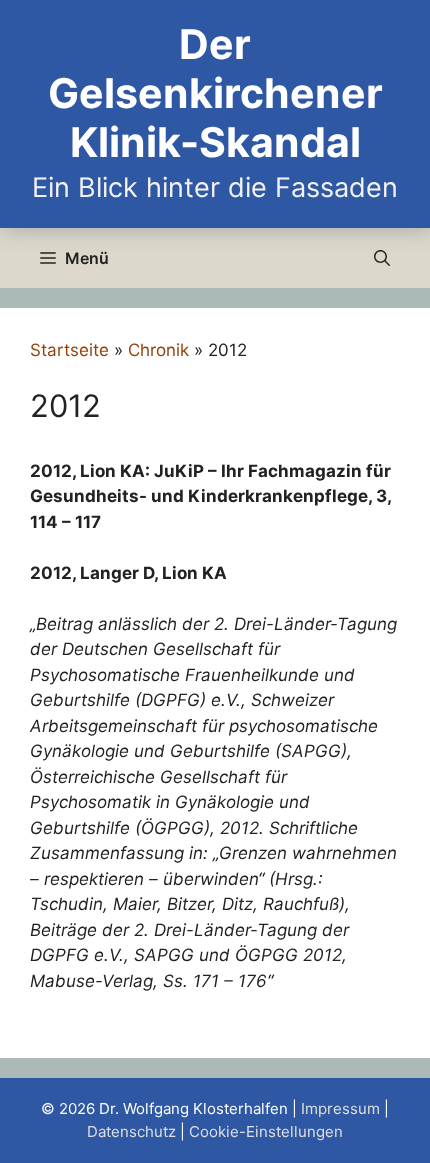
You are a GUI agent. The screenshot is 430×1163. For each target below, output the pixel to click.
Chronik (158, 350)
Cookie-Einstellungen (266, 1131)
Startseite (69, 350)
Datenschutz (131, 1131)
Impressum (340, 1108)
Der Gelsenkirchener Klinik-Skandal (215, 93)
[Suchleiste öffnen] (382, 258)
